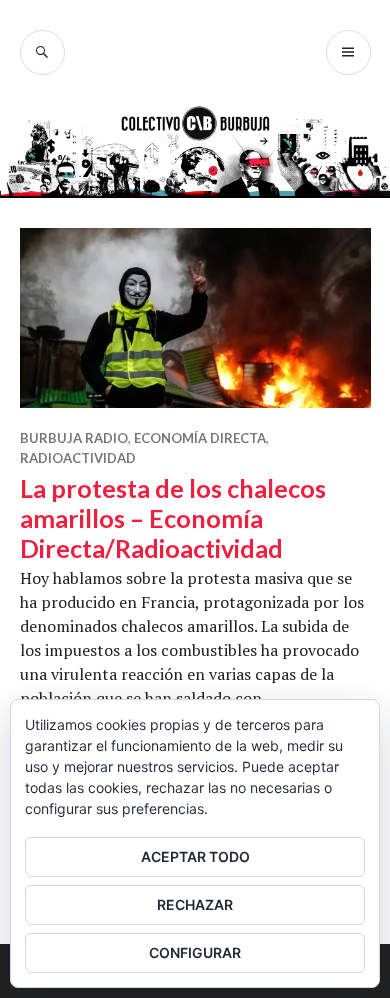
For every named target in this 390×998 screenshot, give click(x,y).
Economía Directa (200, 438)
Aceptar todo (195, 856)
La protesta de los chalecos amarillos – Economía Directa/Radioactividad (173, 518)
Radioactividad (78, 458)
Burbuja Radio (74, 438)
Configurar (195, 952)
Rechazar (195, 904)
